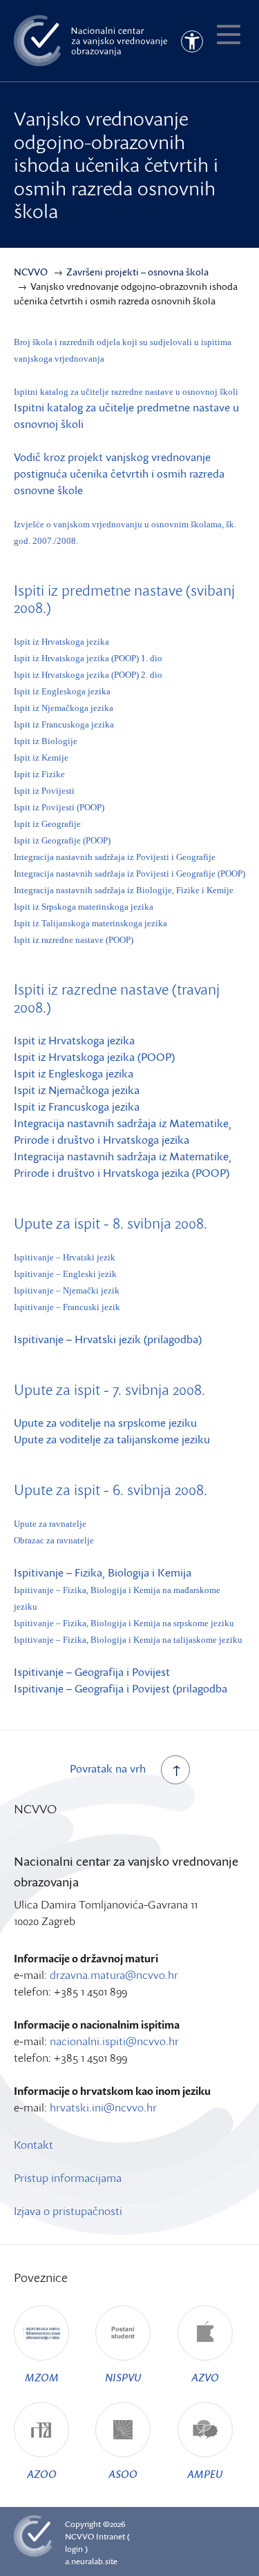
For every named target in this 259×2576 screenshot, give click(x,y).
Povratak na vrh (108, 1768)
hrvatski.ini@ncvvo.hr (103, 2107)
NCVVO (79, 2536)
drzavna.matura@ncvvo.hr (114, 1975)
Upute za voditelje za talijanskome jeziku (112, 1439)
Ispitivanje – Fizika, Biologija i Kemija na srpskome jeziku (124, 1623)
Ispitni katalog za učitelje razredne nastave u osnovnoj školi (126, 392)
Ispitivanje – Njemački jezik (67, 1290)
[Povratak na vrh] (175, 1770)
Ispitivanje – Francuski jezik (67, 1307)
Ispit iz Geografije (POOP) (62, 840)
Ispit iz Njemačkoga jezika (64, 708)
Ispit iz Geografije (47, 824)
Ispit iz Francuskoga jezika (64, 724)
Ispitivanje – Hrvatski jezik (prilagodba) (108, 1339)
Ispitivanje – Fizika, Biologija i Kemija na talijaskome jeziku (128, 1640)
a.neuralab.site (91, 2561)
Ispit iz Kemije (41, 758)
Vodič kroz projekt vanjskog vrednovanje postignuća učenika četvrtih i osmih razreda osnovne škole (119, 474)
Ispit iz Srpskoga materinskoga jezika (84, 907)
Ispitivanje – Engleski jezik (65, 1274)
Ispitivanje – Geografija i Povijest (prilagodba (121, 1688)
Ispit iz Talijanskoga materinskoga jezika (90, 923)
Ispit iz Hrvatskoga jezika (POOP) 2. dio (88, 675)
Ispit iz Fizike (39, 774)
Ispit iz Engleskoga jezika (62, 691)
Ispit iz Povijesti (44, 791)
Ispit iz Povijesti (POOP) (59, 807)
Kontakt (33, 2145)
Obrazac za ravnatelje (54, 1540)
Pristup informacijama (68, 2178)
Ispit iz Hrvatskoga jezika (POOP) (94, 1057)
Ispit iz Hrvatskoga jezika (61, 642)
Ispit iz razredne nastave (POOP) (74, 940)
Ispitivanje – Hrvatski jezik (65, 1257)
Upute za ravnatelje (50, 1524)
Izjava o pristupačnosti (68, 2211)
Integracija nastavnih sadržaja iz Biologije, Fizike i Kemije (124, 890)
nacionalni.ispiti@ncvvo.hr (114, 2041)
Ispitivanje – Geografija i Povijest (92, 1672)
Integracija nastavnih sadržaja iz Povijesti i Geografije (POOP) (129, 874)
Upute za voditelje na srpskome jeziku (105, 1423)
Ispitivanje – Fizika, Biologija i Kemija (103, 1572)
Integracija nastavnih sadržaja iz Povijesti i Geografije (115, 857)
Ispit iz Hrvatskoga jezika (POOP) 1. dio (88, 658)
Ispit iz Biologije (46, 741)
